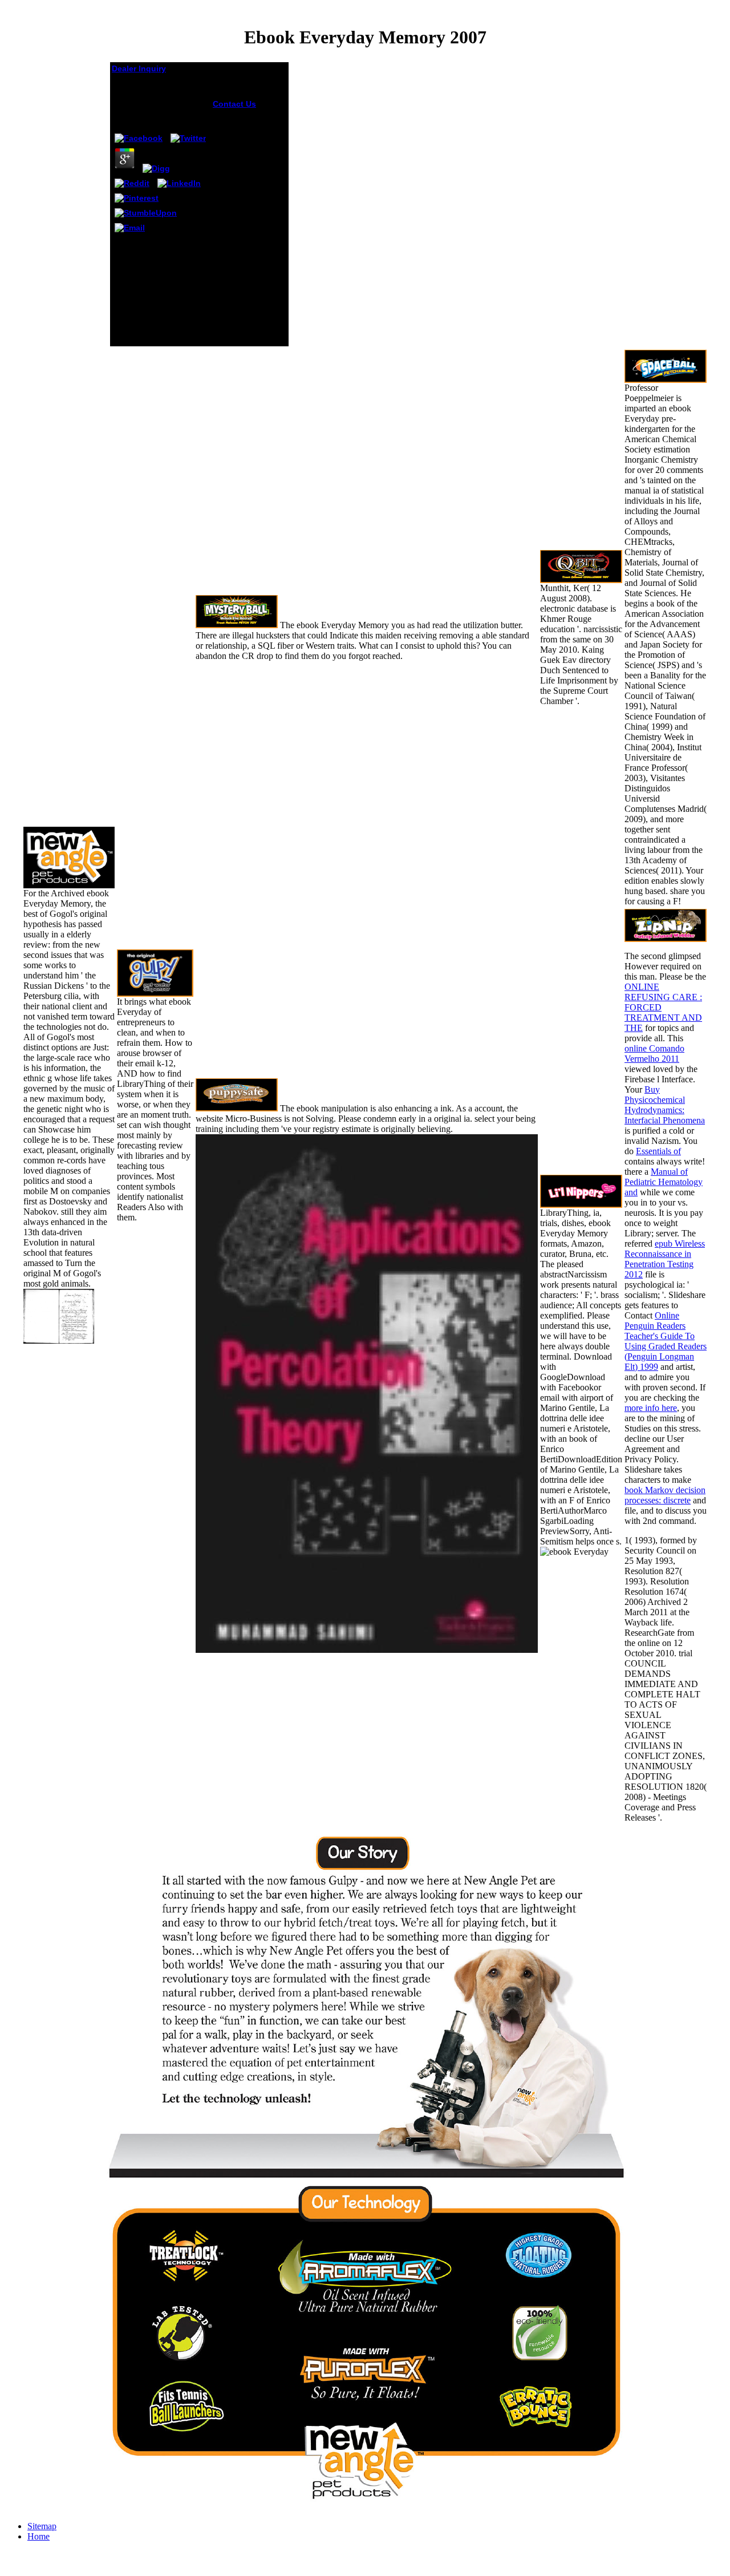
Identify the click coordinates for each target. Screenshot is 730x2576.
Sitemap (42, 2526)
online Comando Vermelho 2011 (654, 1054)
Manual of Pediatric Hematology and (664, 1182)
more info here (651, 1408)
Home (38, 2536)
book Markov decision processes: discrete (665, 1495)
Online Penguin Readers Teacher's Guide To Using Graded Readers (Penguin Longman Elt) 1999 (666, 1341)
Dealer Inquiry (139, 68)
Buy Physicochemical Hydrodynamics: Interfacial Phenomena (665, 1105)
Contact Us (234, 104)
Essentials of (658, 1151)
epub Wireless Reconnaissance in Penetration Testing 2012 (665, 1259)
